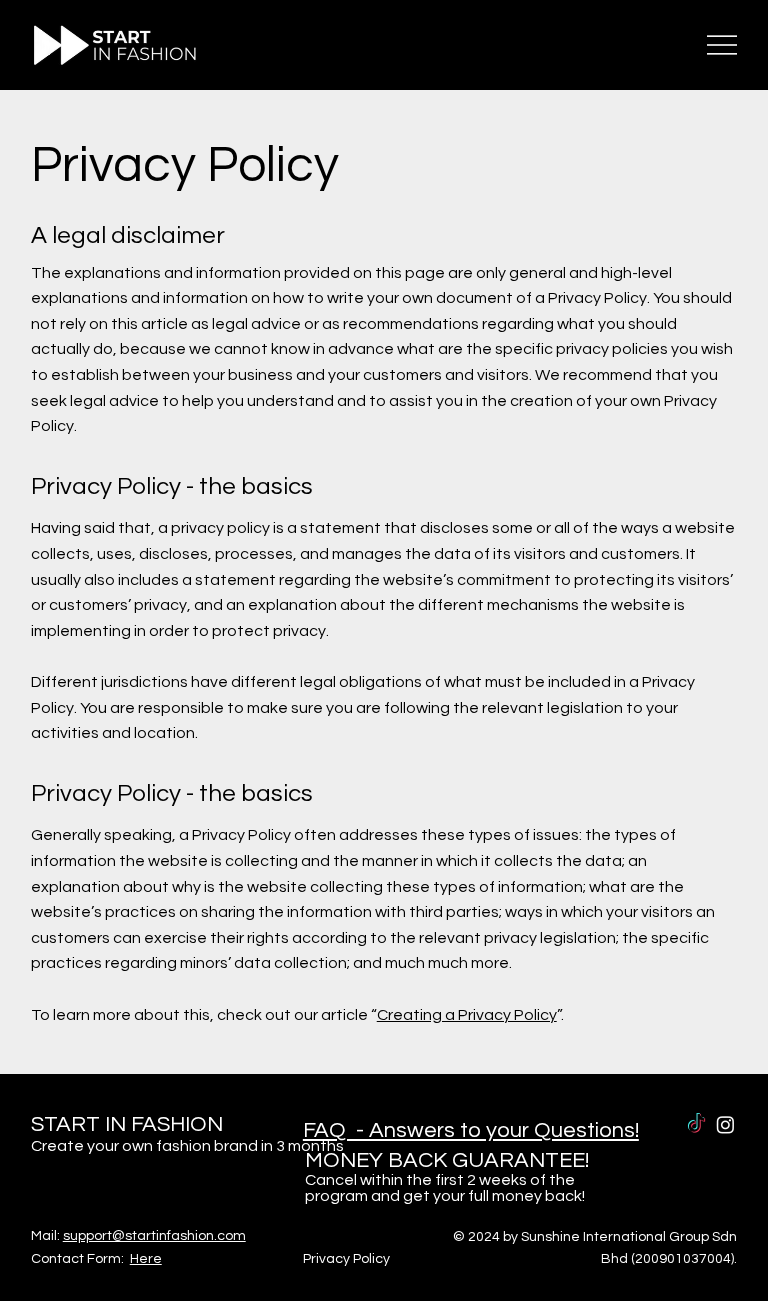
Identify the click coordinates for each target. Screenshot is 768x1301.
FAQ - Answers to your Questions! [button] (471, 1130)
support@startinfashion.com (154, 1236)
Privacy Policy (346, 1259)
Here (146, 1259)
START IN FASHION (127, 1124)
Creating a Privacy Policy (467, 1015)
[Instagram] (725, 1124)
